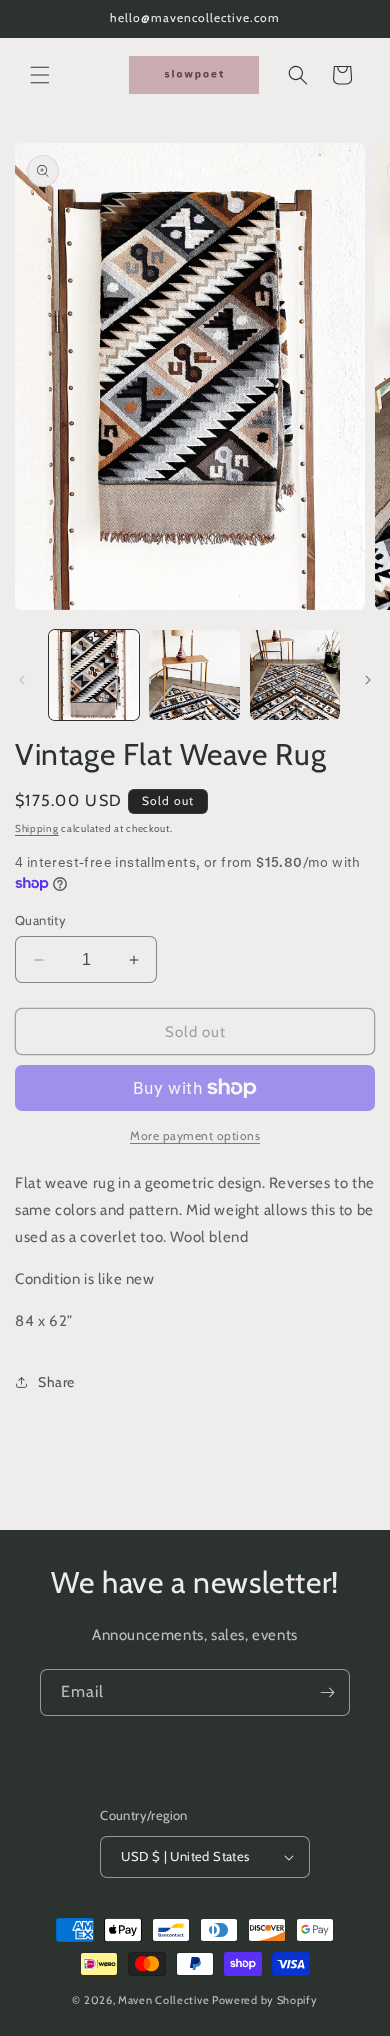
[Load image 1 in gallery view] (94, 675)
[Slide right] (368, 680)
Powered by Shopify (265, 2000)
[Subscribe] (327, 1692)
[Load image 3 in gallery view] (295, 675)
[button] (40, 75)
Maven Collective (163, 2000)
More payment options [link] (195, 1135)
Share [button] (56, 1382)
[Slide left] (22, 680)
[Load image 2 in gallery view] (194, 675)
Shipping (37, 828)
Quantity (40, 920)
